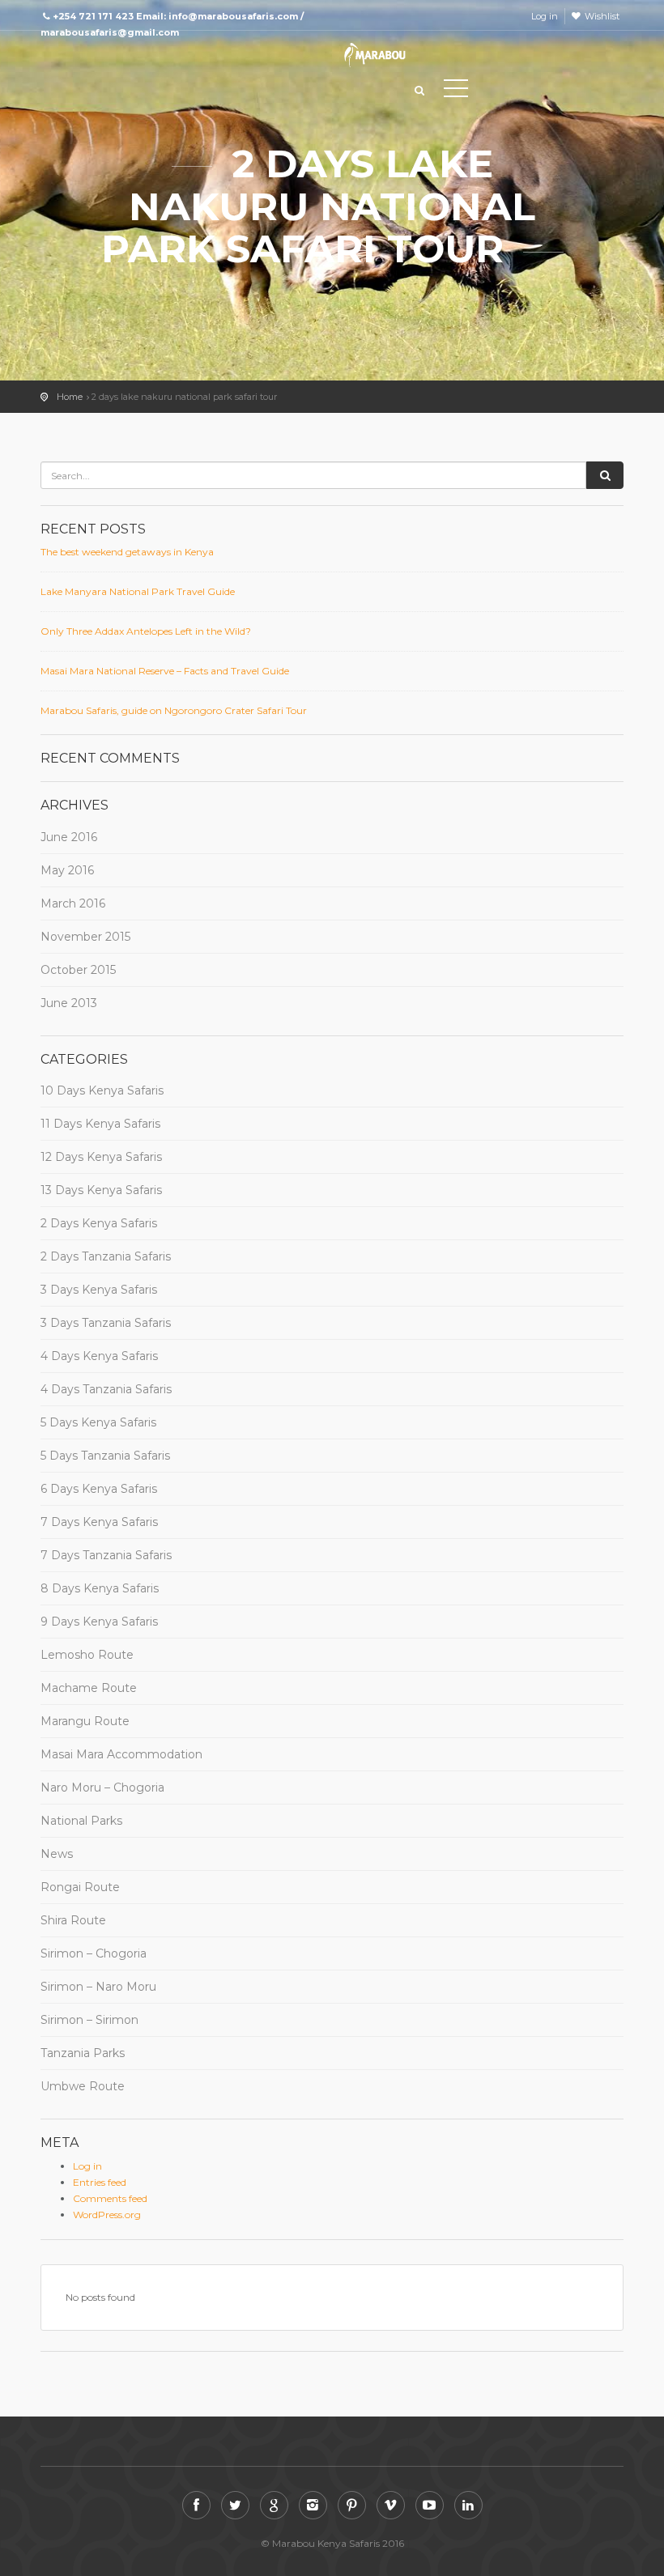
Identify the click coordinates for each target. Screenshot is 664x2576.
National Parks (81, 1821)
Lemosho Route (87, 1655)
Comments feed (110, 2198)
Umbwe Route (83, 2086)
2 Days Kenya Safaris (99, 1223)
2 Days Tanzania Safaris (106, 1256)
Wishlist (602, 16)
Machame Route (89, 1688)
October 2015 (78, 970)
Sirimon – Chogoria (94, 1953)
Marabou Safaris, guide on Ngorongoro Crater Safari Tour (174, 710)
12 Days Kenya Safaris (101, 1157)
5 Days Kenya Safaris (98, 1422)
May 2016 (67, 870)
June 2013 (69, 1003)
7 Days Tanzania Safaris (106, 1555)
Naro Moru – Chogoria (102, 1787)
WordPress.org (107, 2215)
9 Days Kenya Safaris (99, 1622)
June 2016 (69, 837)
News (57, 1854)
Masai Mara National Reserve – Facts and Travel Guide (165, 671)
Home (70, 397)
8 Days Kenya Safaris (100, 1588)
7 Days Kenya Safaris (99, 1522)
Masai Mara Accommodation (121, 1754)
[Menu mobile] (456, 91)
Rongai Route (80, 1887)
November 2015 (85, 937)
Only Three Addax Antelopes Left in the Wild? (146, 631)
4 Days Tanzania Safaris (106, 1389)
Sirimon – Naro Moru (98, 1987)
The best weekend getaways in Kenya (127, 552)
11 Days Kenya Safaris (100, 1124)
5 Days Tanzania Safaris (105, 1456)
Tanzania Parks (83, 2053)
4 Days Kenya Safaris (99, 1356)
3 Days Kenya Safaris (99, 1290)
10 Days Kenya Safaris (102, 1090)
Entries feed (100, 2182)
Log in (545, 16)
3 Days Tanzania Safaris (106, 1323)
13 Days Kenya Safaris (101, 1190)
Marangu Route (85, 1721)
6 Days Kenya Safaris (99, 1489)
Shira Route (73, 1920)
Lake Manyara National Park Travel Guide (138, 591)
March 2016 (73, 903)
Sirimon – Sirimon (89, 2020)
